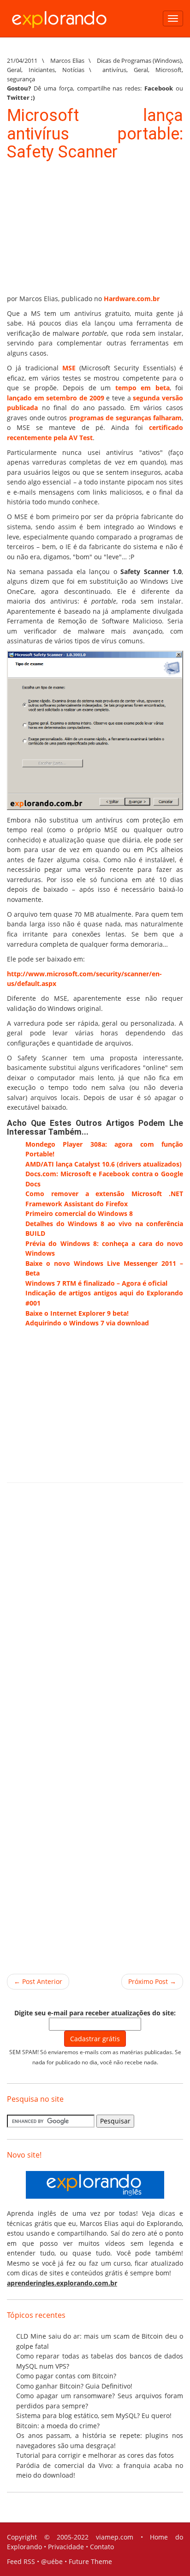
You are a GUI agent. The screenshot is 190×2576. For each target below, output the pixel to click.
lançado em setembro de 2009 (56, 398)
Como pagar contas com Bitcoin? (66, 2376)
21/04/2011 (22, 60)
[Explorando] (60, 15)
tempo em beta (142, 388)
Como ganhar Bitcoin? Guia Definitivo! (74, 2386)
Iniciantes (42, 70)
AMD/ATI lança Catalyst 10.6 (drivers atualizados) (104, 1164)
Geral (14, 70)
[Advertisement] (76, 229)
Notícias (73, 70)
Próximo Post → (152, 1981)
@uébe (52, 2561)
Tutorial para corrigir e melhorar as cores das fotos (95, 2455)
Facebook (159, 88)
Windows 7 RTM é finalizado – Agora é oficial (96, 1283)
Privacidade (66, 2547)
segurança (21, 79)
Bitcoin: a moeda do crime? (58, 2426)
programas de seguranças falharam (126, 418)
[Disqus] (95, 1617)
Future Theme (90, 2561)
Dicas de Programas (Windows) (139, 60)
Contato (102, 2547)
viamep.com (115, 2537)
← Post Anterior (38, 1981)
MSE (69, 368)
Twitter (18, 97)
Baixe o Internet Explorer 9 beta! (77, 1313)
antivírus (114, 70)
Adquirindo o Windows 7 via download (87, 1323)
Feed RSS (21, 2561)
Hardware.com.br (132, 299)
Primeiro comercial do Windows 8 (79, 1213)
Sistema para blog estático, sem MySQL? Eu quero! (94, 2416)
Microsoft (169, 70)
